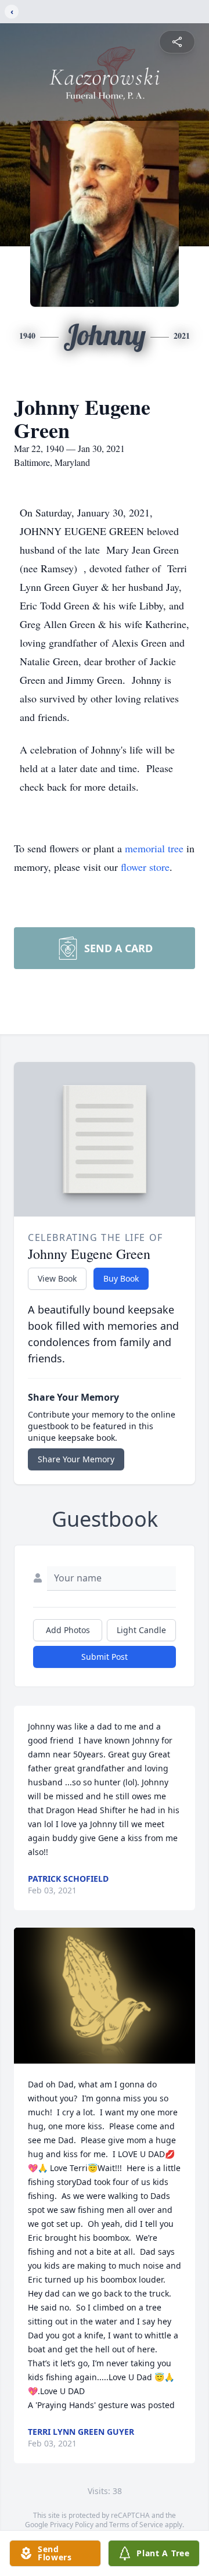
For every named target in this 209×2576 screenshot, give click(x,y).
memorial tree (154, 848)
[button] (105, 1996)
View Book (57, 1278)
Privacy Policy (72, 2525)
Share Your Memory (76, 1459)
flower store (145, 867)
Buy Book (121, 1278)
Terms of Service (136, 2525)
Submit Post (105, 1657)
